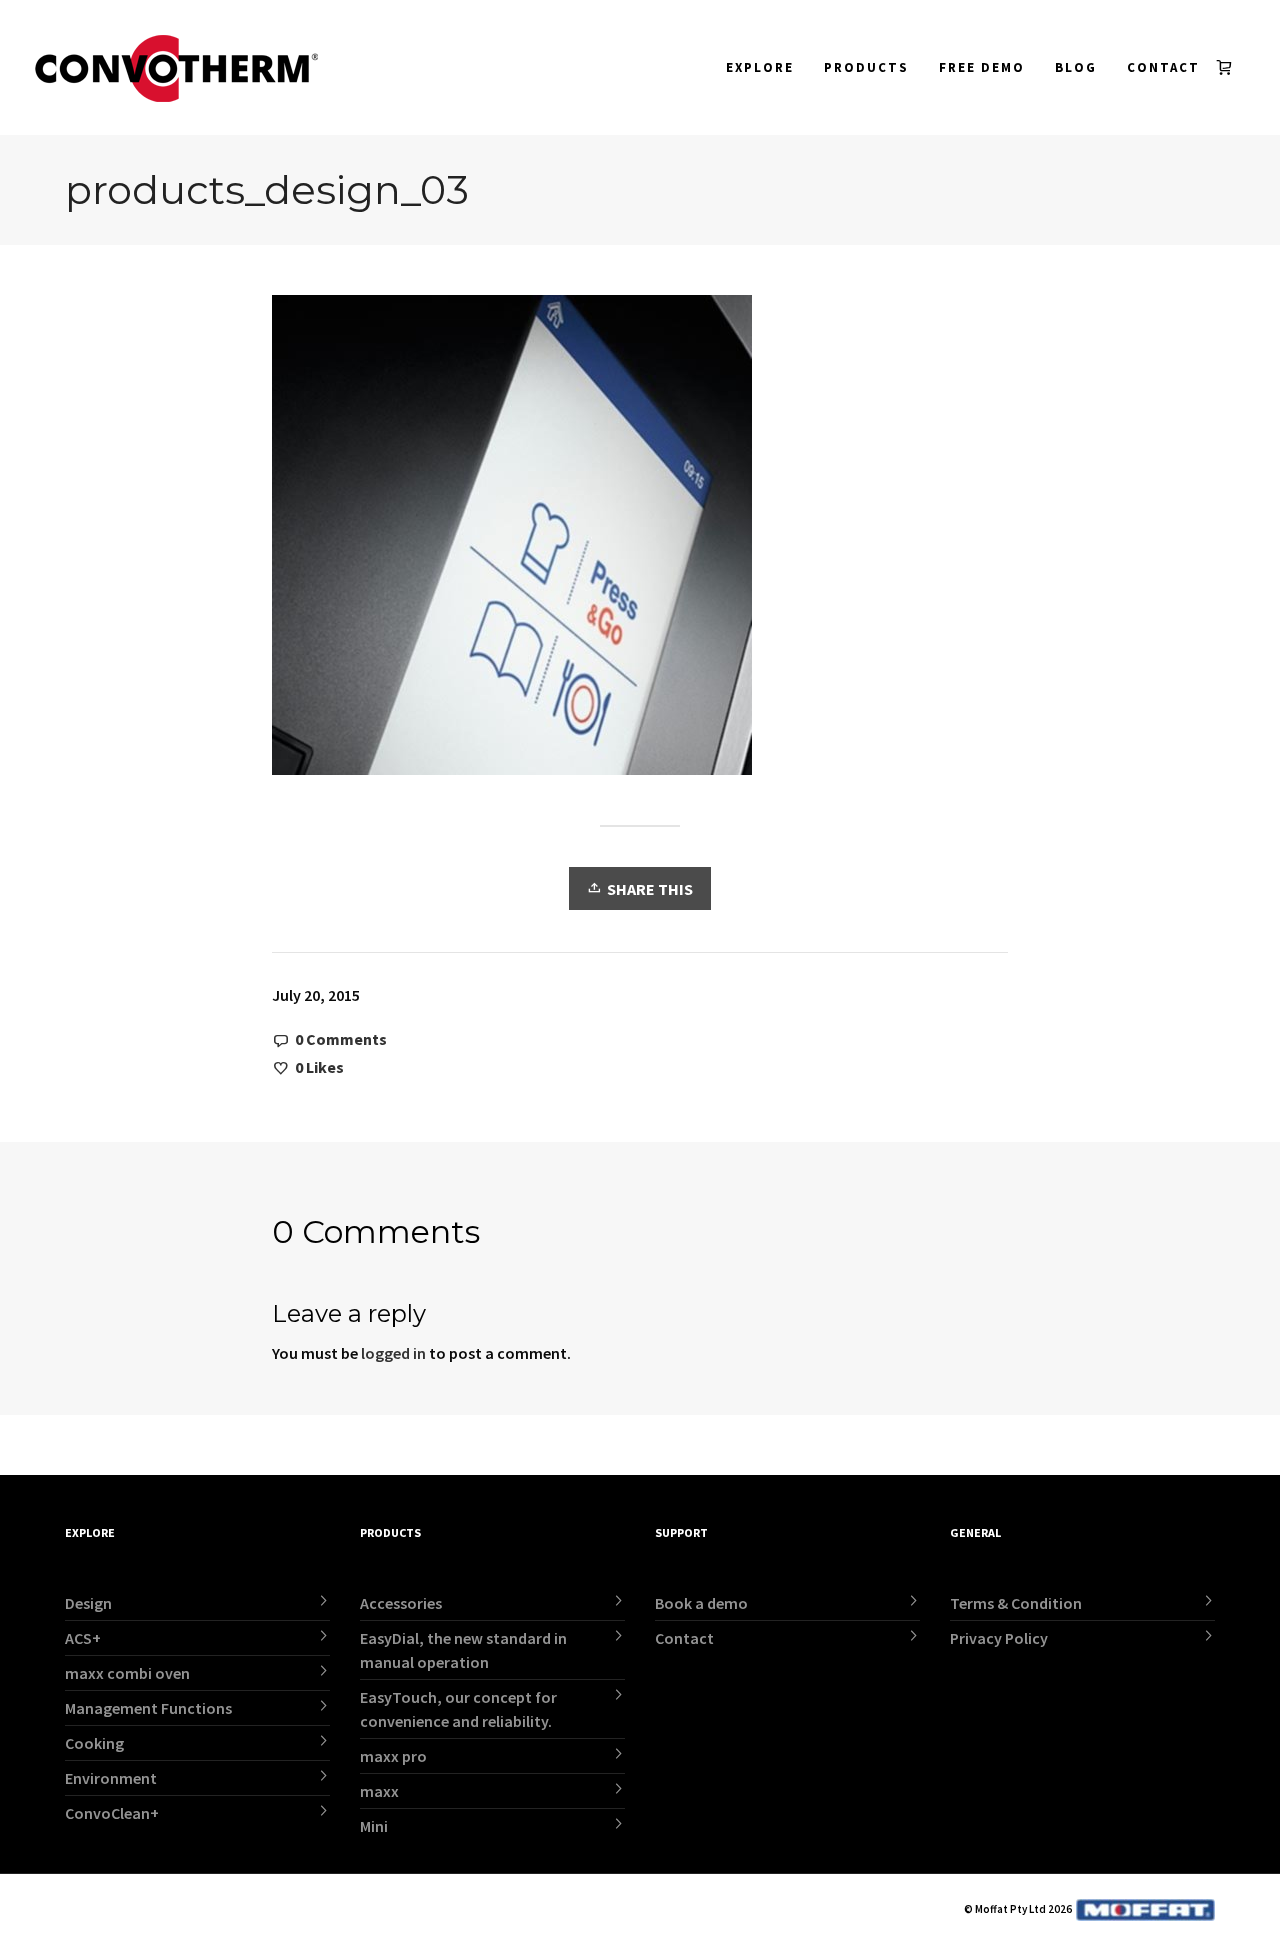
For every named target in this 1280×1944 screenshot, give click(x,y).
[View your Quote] (1228, 67)
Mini (374, 1826)
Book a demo (701, 1603)
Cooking (94, 1743)
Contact (684, 1638)
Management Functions (148, 1708)
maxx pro (393, 1756)
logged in (393, 1353)
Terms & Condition (1016, 1603)
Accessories (401, 1603)
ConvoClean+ (112, 1813)
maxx (379, 1791)
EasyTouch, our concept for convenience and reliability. (458, 1709)
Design (88, 1603)
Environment (111, 1778)
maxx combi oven (127, 1673)
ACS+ (83, 1638)
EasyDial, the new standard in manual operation (463, 1650)
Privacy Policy (999, 1638)
